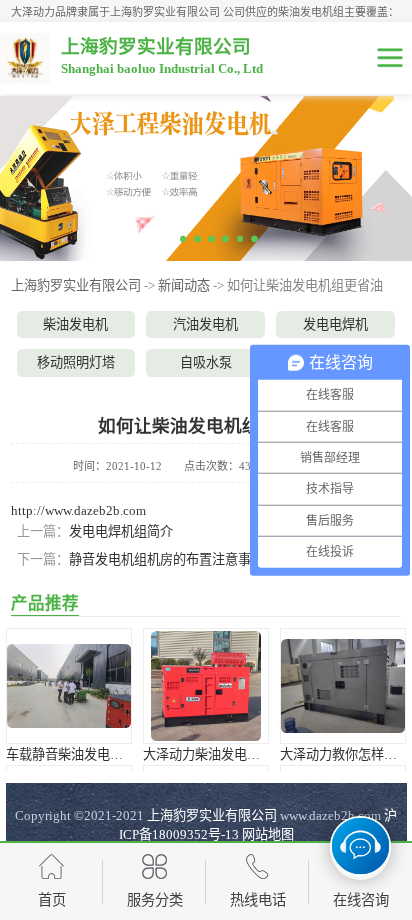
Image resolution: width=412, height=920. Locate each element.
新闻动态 (184, 285)
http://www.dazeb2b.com (78, 510)
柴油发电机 (75, 324)
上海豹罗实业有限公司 (76, 285)
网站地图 (268, 834)
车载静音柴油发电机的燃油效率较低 (110, 754)
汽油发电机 (205, 324)
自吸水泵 (206, 362)
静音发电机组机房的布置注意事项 (166, 559)
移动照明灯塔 (76, 362)
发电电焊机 (335, 324)
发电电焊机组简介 (121, 531)
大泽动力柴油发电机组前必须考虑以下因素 (266, 754)
